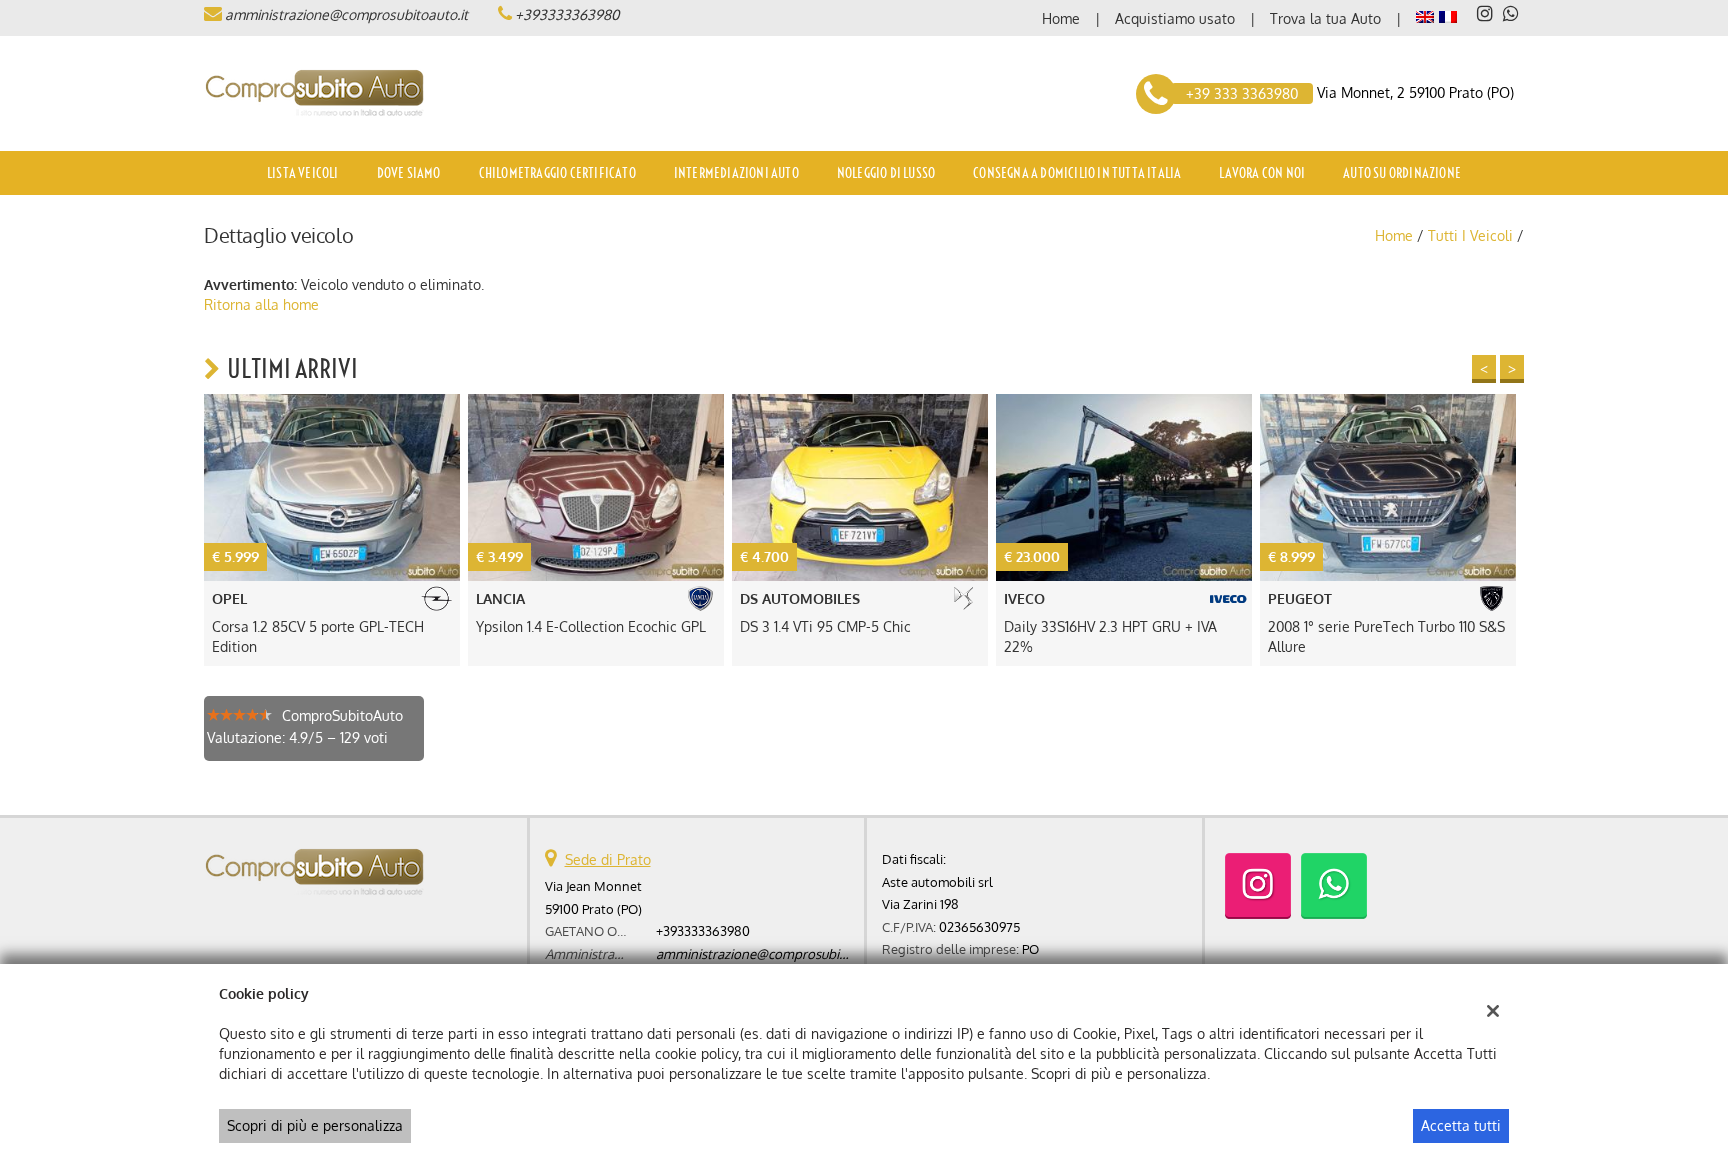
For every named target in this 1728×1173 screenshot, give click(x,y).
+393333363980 (567, 14)
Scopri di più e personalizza (315, 1125)
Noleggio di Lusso (886, 173)
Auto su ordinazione (1402, 173)
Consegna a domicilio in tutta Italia (1077, 173)
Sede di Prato (608, 859)
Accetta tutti (1461, 1125)
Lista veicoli (303, 173)
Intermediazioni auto (736, 173)
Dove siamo (409, 173)
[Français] (1448, 15)
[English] (1425, 15)
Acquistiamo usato (1175, 18)
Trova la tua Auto (1325, 18)
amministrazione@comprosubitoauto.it (346, 14)
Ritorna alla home (261, 304)
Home (1061, 18)
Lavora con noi (1262, 173)
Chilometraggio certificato (557, 173)
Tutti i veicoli (1470, 235)
